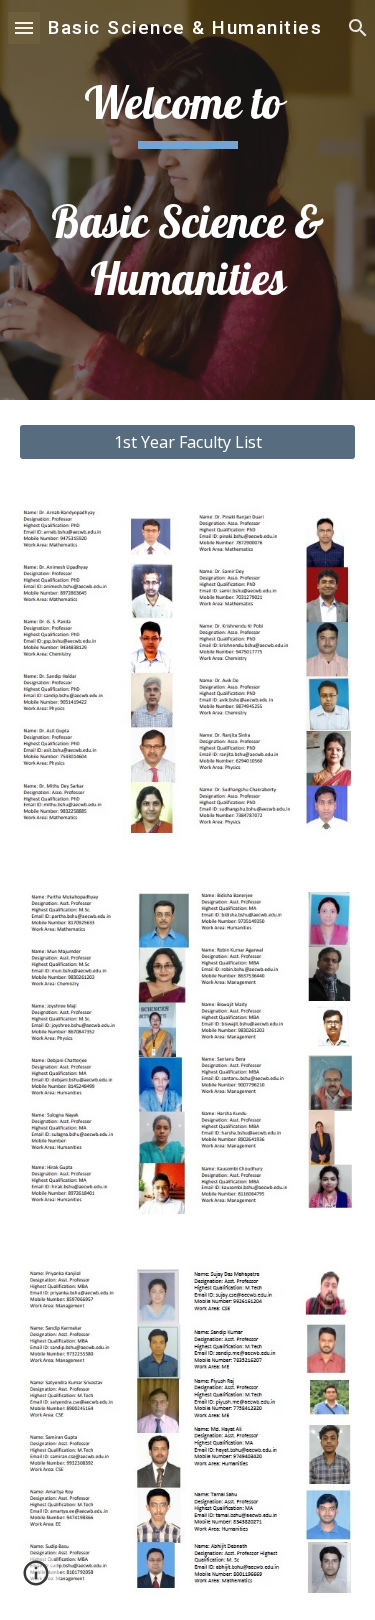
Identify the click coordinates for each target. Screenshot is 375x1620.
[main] (188, 200)
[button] (24, 27)
